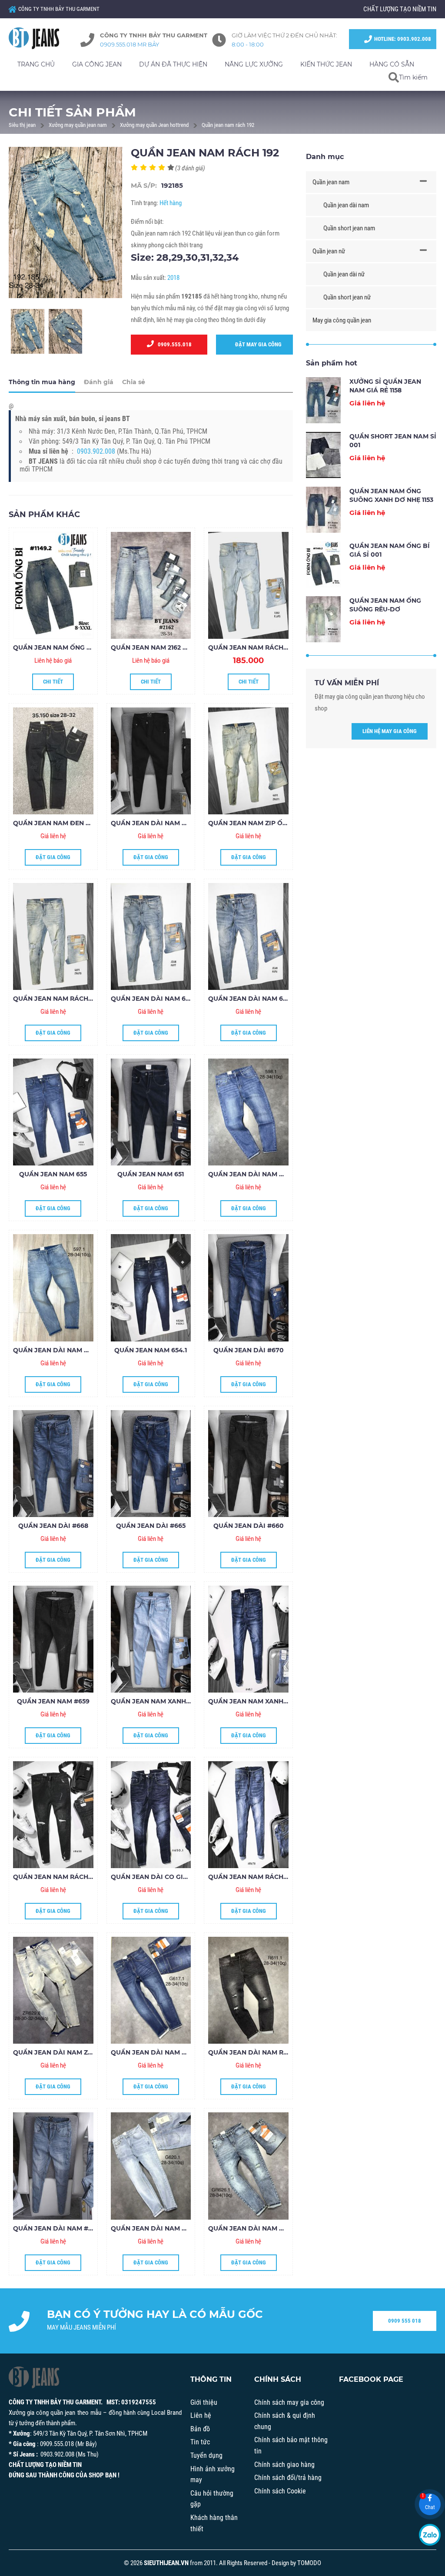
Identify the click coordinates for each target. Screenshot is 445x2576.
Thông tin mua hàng (42, 382)
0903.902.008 (96, 451)
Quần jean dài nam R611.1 (252, 2052)
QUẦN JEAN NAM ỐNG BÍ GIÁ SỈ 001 (70, 647)
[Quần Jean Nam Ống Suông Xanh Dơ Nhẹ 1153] (323, 510)
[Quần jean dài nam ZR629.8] (53, 1990)
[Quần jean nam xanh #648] (248, 1639)
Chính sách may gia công (289, 2402)
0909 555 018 (405, 2321)
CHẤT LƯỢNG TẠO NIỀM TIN (400, 9)
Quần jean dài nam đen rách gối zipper (183, 823)
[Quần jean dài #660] (248, 1464)
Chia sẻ (134, 382)
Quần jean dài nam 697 (152, 999)
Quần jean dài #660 (249, 1526)
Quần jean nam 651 (151, 1174)
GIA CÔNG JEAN (97, 64)
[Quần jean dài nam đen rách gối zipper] (151, 761)
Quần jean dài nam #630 (56, 2228)
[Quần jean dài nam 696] (248, 936)
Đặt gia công (53, 857)
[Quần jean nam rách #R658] (53, 1815)
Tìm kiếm (413, 77)
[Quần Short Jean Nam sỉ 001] (323, 455)
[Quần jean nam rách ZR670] (53, 936)
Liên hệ (201, 2415)
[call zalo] (430, 2535)
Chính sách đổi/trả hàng (288, 2478)
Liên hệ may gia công (390, 731)
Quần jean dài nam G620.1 (156, 2228)
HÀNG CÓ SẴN (392, 64)
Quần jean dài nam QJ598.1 (256, 1174)
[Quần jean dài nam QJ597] (53, 1288)
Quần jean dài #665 (151, 1526)
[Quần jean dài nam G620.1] (151, 2166)
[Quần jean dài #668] (53, 1464)
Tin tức (200, 2442)
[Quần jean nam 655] (53, 1112)
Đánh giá (99, 382)
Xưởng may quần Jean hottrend (154, 125)
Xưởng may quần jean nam (78, 125)
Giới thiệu (204, 2402)
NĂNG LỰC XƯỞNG (254, 64)
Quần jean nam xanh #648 (255, 1701)
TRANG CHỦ (36, 64)
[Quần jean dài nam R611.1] (248, 1990)
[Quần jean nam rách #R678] (248, 1815)
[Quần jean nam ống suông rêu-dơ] (323, 619)
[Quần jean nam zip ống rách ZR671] (248, 761)
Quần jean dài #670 (249, 1350)
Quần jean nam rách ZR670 (62, 999)
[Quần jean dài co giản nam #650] (151, 1815)
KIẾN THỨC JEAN (326, 64)
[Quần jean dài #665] (151, 1464)
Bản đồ (200, 2429)
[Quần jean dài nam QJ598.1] (248, 1112)
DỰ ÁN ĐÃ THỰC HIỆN (173, 64)
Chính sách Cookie (280, 2491)
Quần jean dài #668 (53, 1526)
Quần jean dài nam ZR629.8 (61, 2052)
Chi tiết (53, 682)
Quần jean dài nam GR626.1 (256, 2228)
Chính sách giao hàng (284, 2465)
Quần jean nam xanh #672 (157, 1701)
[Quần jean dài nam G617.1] (151, 1990)
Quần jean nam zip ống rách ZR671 (270, 823)
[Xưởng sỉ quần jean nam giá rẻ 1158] (323, 400)
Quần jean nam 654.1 (151, 1350)
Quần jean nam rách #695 (254, 647)
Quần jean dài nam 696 (249, 999)
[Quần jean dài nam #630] (53, 2166)
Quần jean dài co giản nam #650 (169, 1877)
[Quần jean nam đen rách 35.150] (53, 761)
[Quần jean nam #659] (53, 1639)
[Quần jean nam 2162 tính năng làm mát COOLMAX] (151, 585)
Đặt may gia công (256, 344)
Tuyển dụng (206, 2455)
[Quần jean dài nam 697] (151, 936)
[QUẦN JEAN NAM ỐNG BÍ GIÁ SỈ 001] (53, 585)
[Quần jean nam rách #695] (248, 585)
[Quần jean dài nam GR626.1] (248, 2166)
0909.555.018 (173, 344)
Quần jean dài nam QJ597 (58, 1350)
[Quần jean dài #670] (248, 1288)
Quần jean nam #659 (53, 1701)
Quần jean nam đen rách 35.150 (69, 823)
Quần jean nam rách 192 (228, 125)
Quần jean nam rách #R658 (61, 1877)
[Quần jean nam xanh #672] (151, 1639)
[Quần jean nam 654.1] (151, 1288)
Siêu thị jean (22, 125)
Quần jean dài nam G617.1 (155, 2052)
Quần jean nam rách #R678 (257, 1877)
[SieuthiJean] (36, 38)
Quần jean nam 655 (53, 1174)
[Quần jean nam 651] (151, 1112)
